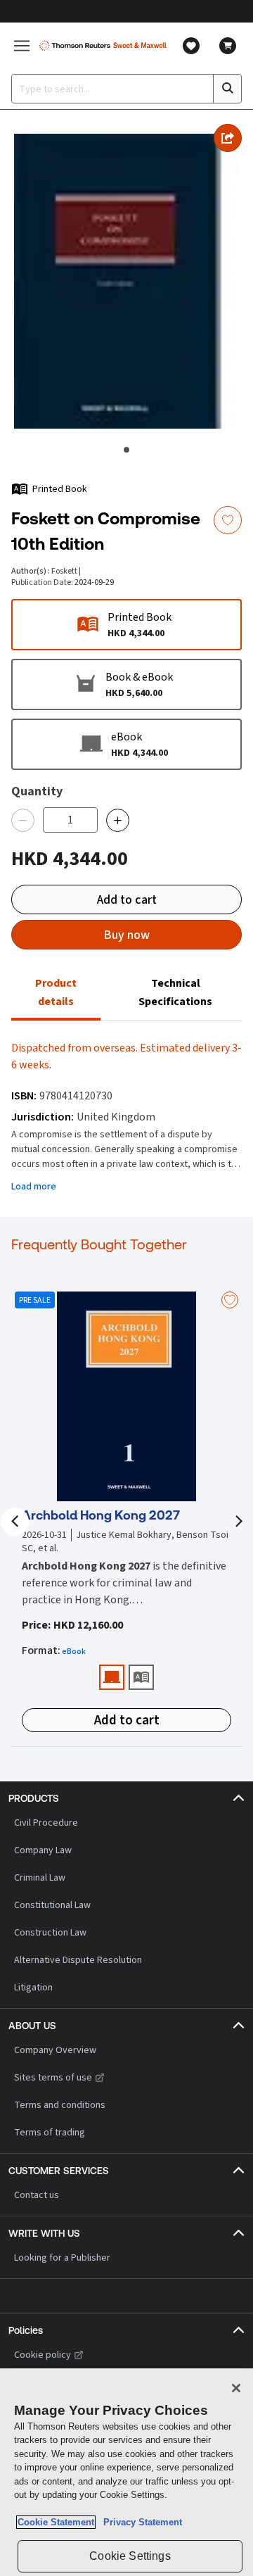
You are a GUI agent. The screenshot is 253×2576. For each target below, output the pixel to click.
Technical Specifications (175, 992)
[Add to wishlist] (228, 520)
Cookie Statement (56, 2522)
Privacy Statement (140, 2522)
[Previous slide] (15, 1522)
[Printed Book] (141, 1677)
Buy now (126, 935)
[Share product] (228, 138)
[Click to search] (227, 89)
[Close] (236, 2388)
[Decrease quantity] (23, 820)
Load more (34, 1186)
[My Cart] (228, 46)
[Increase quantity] (118, 820)
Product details (56, 992)
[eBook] (112, 1677)
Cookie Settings (130, 2556)
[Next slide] (238, 1522)
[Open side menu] (22, 45)
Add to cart (127, 899)
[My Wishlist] (191, 46)
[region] (126, 2472)
